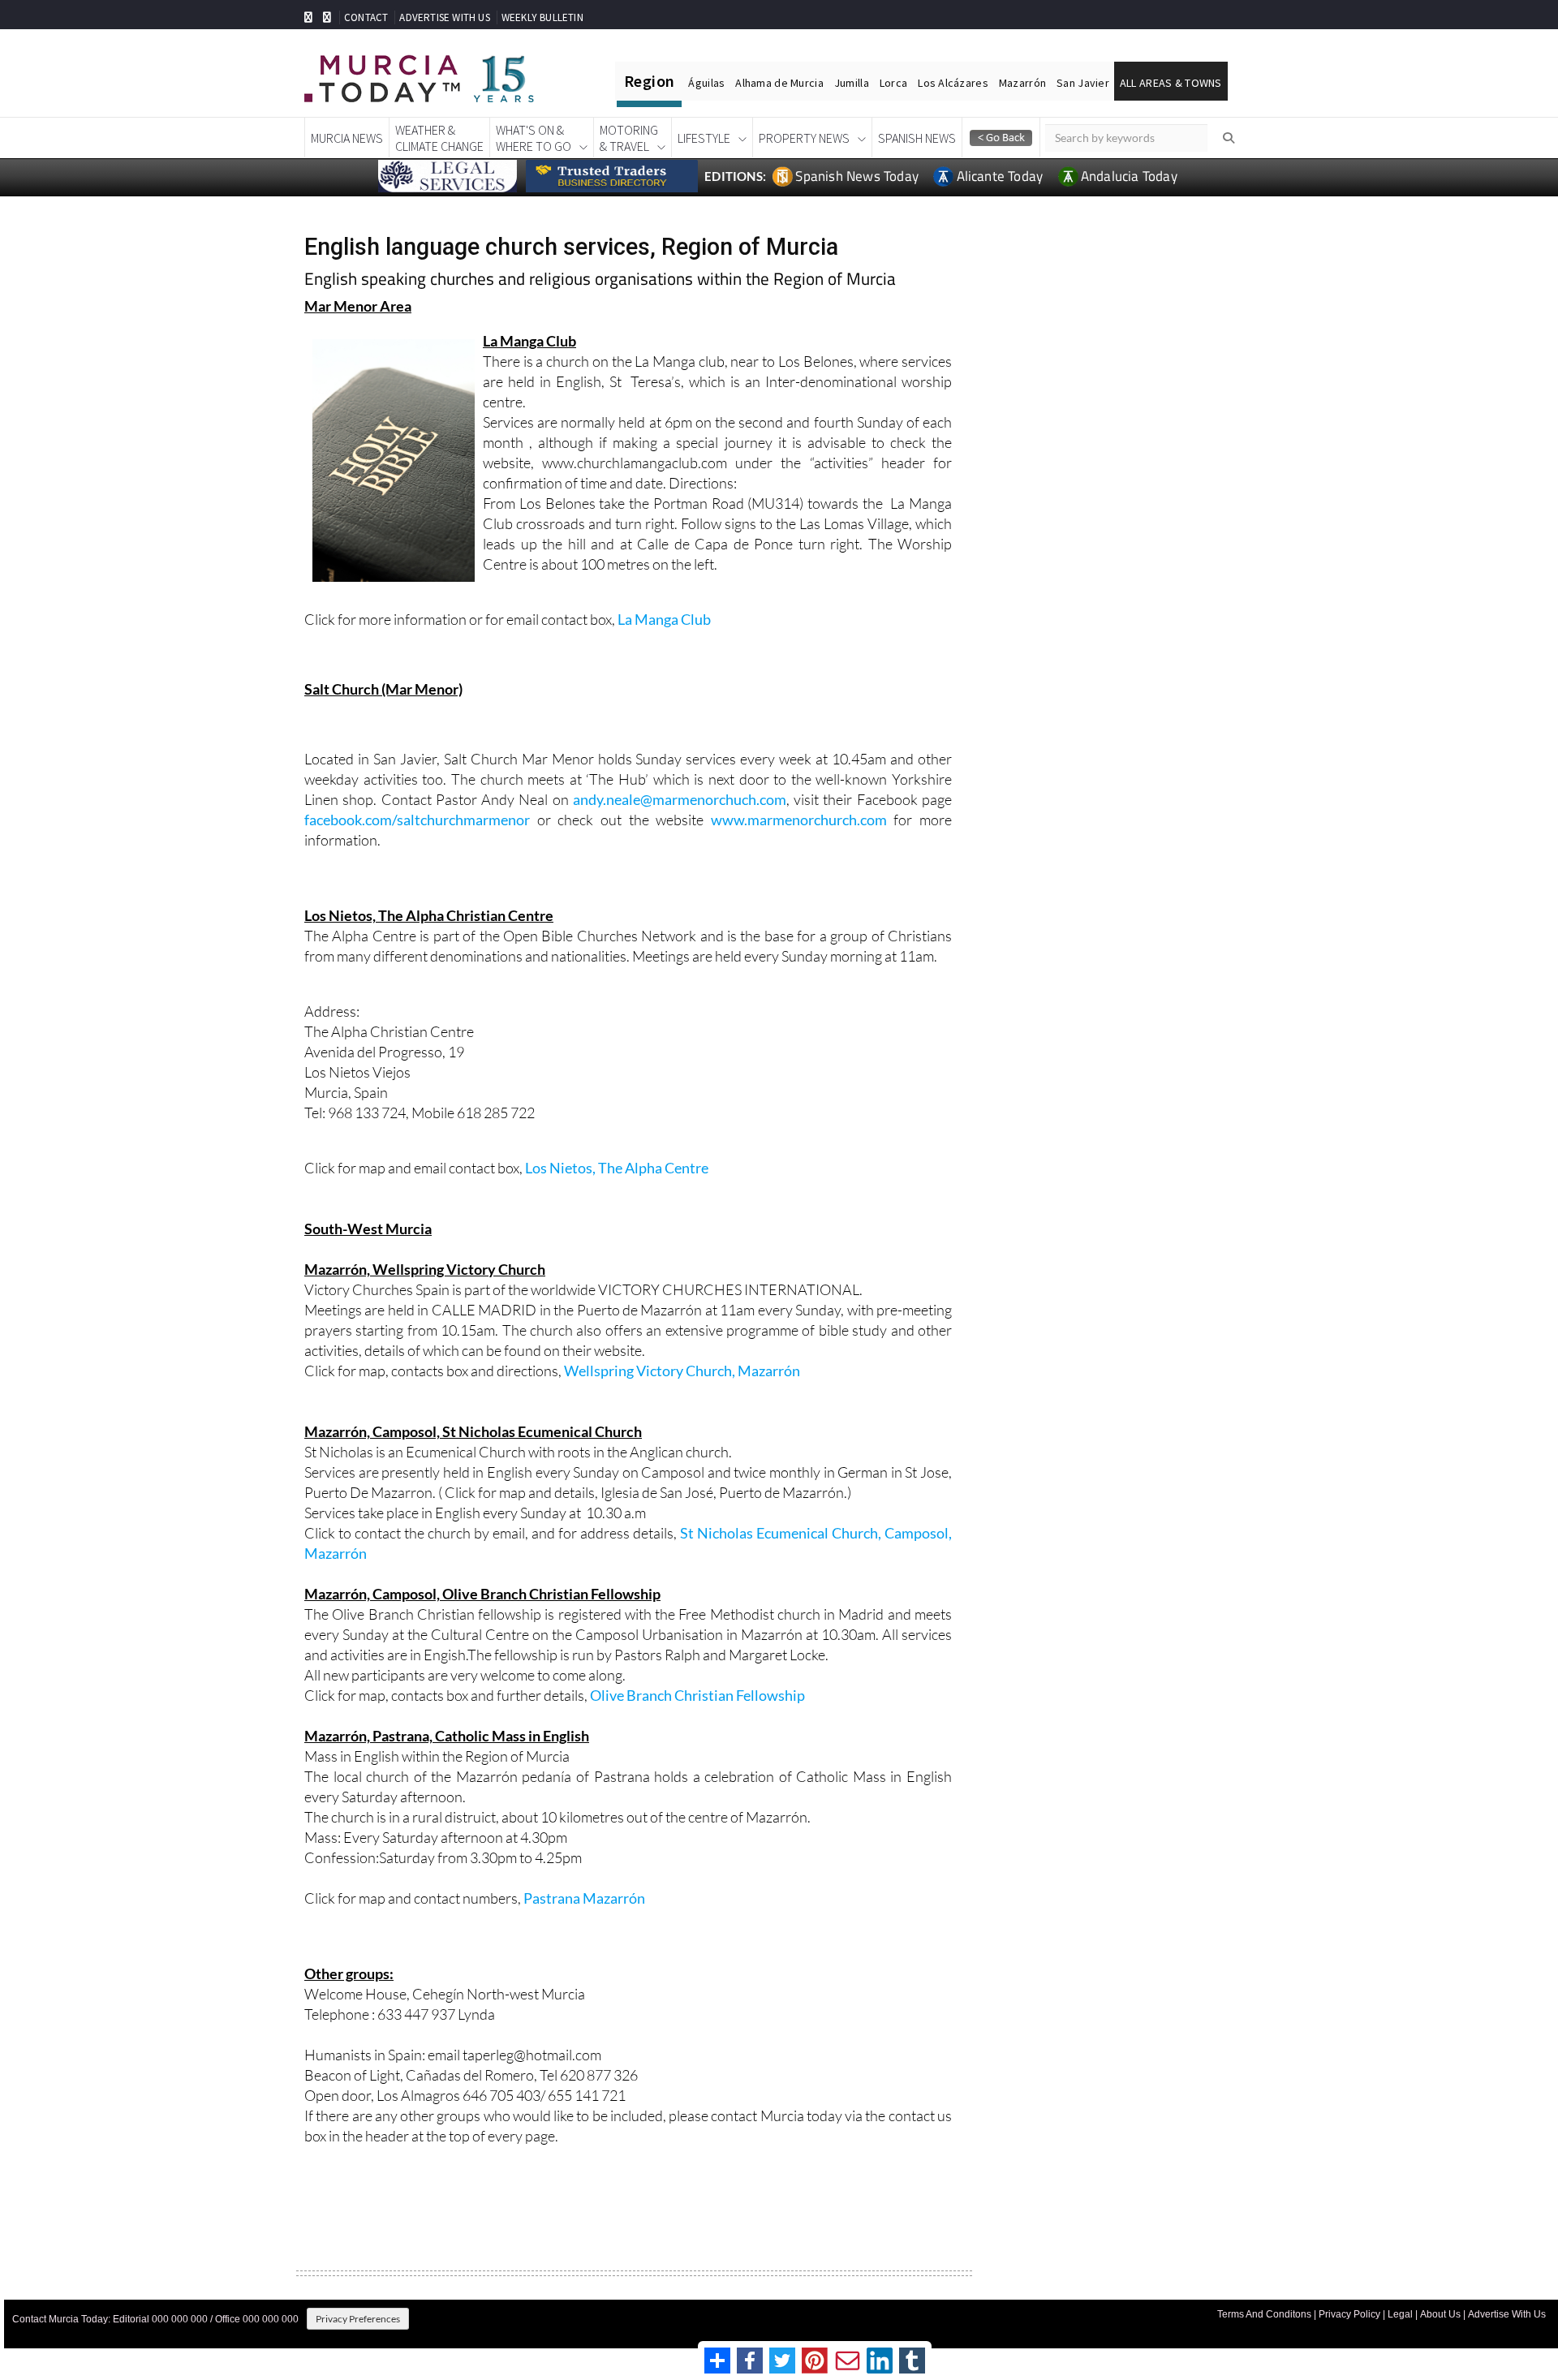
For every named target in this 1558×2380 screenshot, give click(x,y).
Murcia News (347, 138)
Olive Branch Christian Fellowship (697, 1695)
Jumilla (852, 83)
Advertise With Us (1507, 2314)
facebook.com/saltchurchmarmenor (417, 820)
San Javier (1083, 83)
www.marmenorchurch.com (799, 820)
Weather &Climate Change (439, 138)
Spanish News (917, 138)
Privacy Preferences (358, 2319)
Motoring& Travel (629, 138)
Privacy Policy (1349, 2314)
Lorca (893, 83)
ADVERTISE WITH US (444, 17)
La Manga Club (664, 619)
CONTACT (366, 17)
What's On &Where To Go (534, 138)
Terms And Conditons (1264, 2314)
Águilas (706, 83)
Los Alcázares (953, 83)
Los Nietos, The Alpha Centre (617, 1168)
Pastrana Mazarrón (584, 1898)
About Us (1440, 2314)
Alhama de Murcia (779, 83)
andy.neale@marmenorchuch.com (680, 799)
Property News (804, 138)
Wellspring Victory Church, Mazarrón (682, 1371)
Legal (1400, 2314)
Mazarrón (1022, 83)
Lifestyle (704, 138)
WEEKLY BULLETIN (542, 17)
